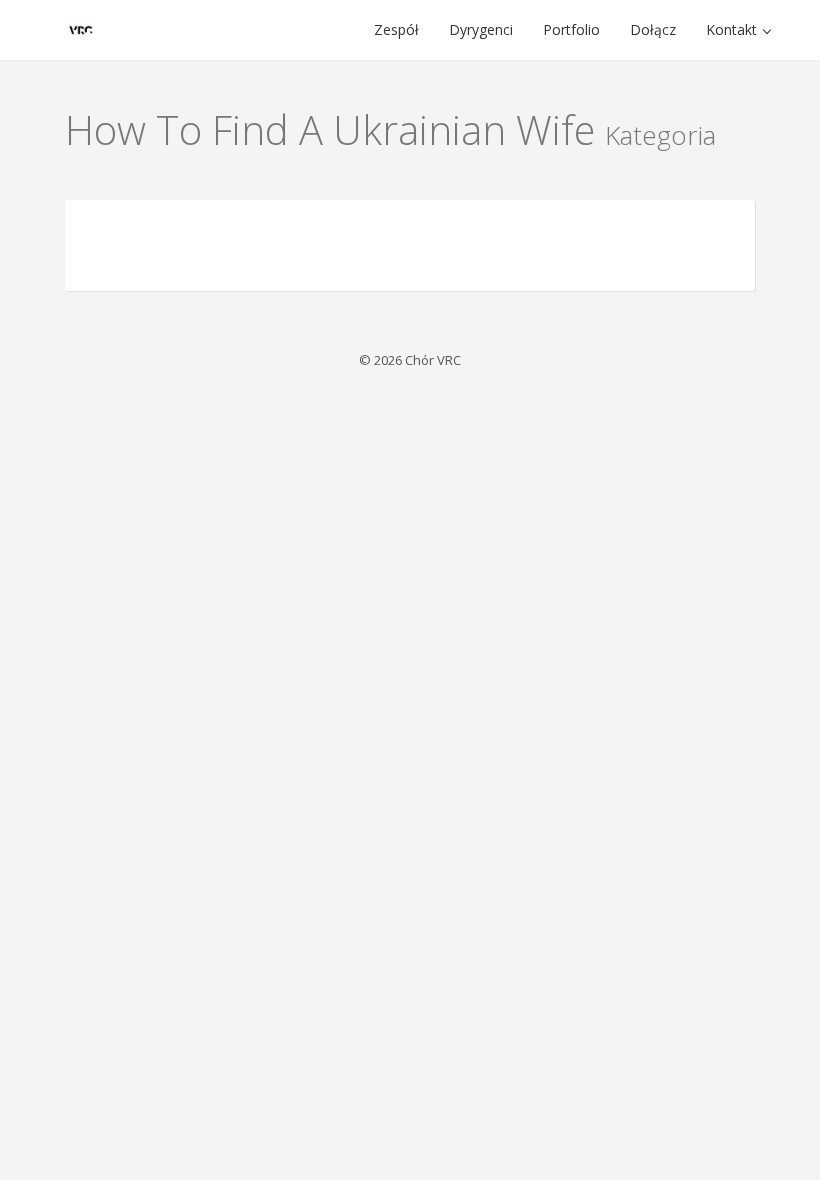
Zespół (396, 29)
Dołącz (653, 29)
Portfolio (571, 29)
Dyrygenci (481, 29)
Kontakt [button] (733, 29)
